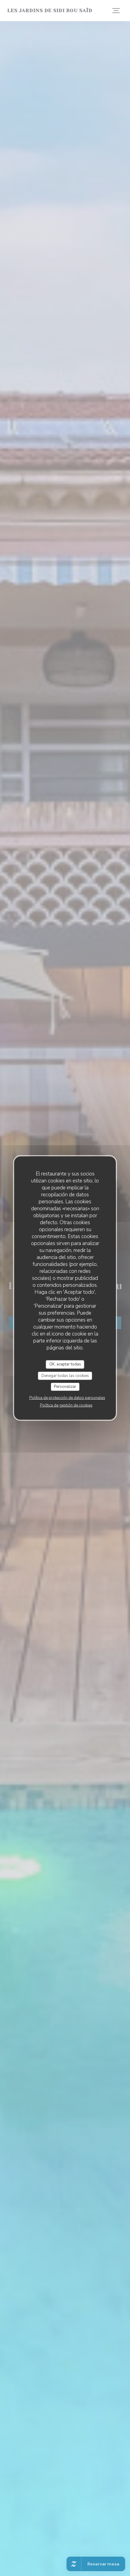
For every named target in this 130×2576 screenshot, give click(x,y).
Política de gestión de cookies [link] (66, 1405)
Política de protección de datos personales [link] (67, 1398)
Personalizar (65, 1387)
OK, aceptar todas (65, 1364)
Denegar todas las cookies (65, 1375)
